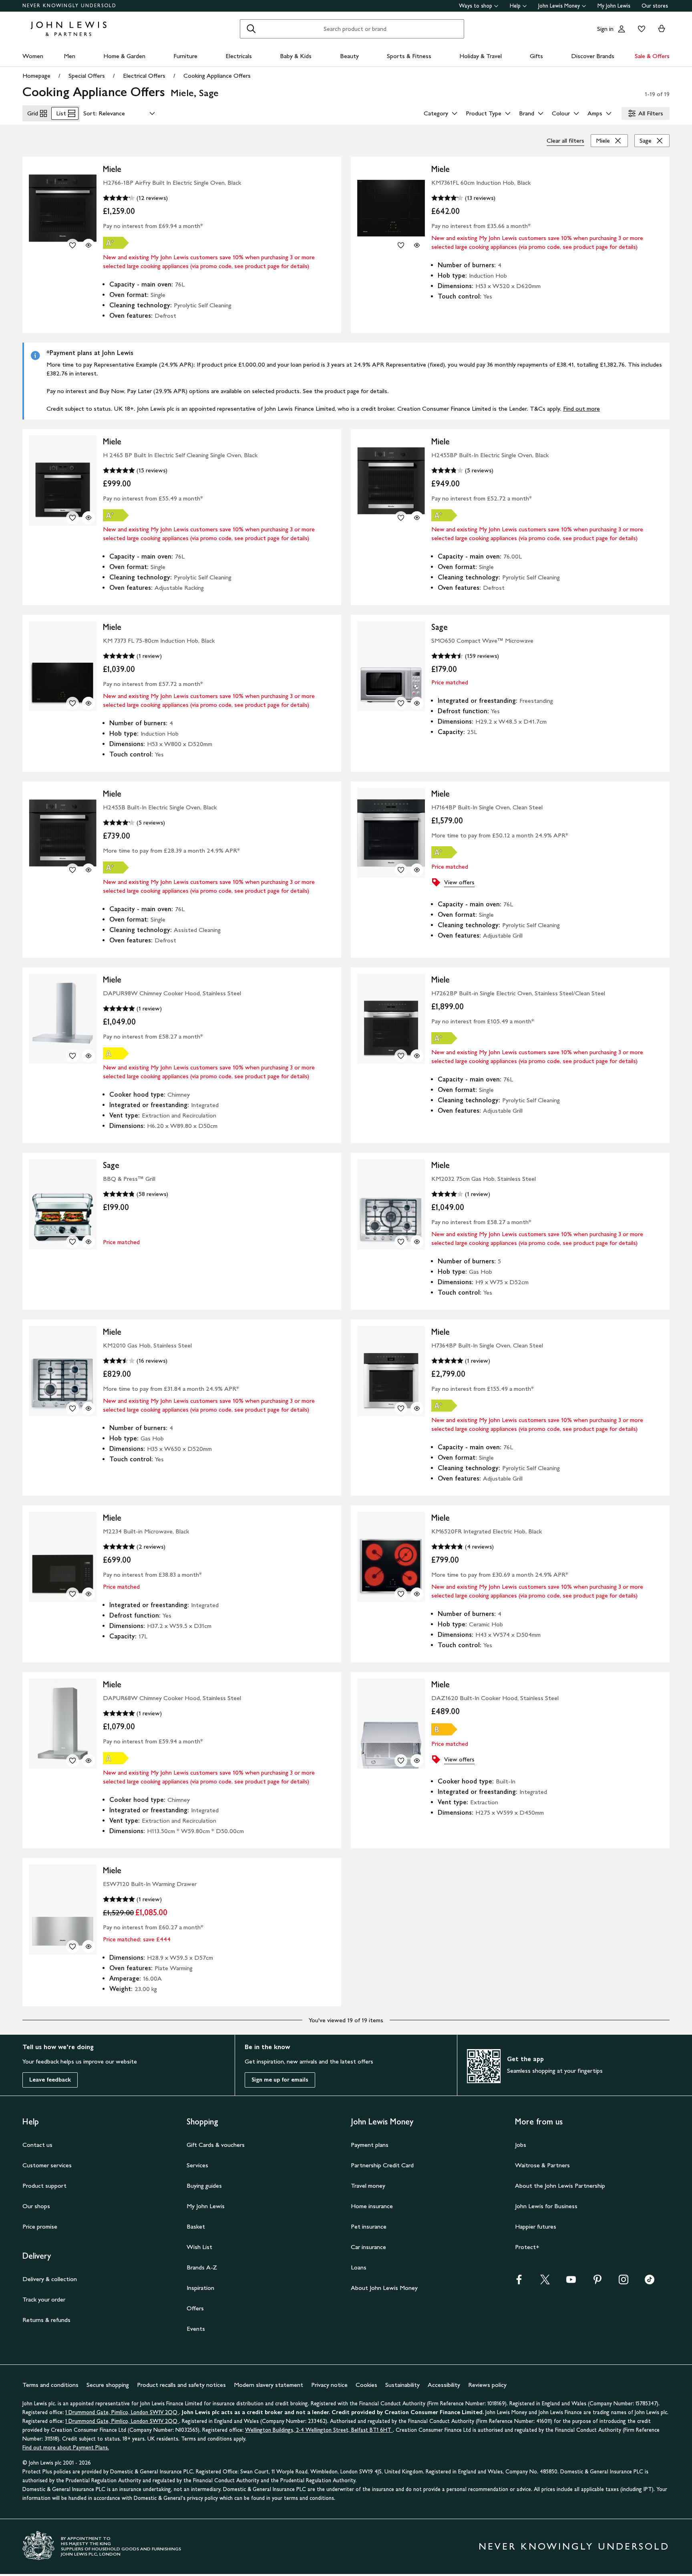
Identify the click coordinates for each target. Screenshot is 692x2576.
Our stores (655, 6)
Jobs (521, 2145)
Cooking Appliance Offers (217, 76)
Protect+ (527, 2247)
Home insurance (372, 2206)
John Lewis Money (559, 6)
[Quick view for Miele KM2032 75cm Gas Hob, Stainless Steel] (417, 1242)
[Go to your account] (622, 29)
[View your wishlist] (640, 29)
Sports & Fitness (409, 56)
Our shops (36, 2206)
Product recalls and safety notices (181, 2385)
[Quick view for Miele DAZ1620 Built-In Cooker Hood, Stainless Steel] (417, 1761)
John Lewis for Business (546, 2206)
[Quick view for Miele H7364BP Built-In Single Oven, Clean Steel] (417, 1408)
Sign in (605, 29)
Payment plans (370, 2145)
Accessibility (444, 2385)
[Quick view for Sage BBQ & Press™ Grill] (89, 1242)
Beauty (349, 56)
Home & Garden (124, 56)
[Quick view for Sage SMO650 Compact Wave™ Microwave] (417, 703)
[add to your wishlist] (72, 245)
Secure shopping (108, 2385)
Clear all (565, 140)
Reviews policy (487, 2385)
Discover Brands (593, 56)
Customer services (47, 2165)
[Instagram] (624, 2282)
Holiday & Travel (481, 56)
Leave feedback (50, 2080)
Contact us (37, 2145)
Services (197, 2165)
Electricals (239, 56)
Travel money (368, 2186)
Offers (195, 2308)
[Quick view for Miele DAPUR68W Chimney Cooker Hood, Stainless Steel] (89, 1761)
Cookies (366, 2385)
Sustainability (402, 2385)
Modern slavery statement (269, 2385)
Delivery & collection (50, 2279)
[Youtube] (571, 2282)
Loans (359, 2267)
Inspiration (200, 2288)
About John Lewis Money (384, 2288)
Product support (44, 2186)
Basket (196, 2226)
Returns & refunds (46, 2320)
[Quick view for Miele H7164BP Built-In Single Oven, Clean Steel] (417, 870)
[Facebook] (519, 2282)
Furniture (185, 56)
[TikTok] (650, 2282)
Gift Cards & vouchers (216, 2145)
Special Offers (87, 76)
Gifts (536, 56)
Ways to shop (476, 6)
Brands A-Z (202, 2267)
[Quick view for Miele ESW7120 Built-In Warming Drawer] (89, 1947)
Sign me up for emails (280, 2080)
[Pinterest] (597, 2282)
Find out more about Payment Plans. (66, 2448)
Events (196, 2329)
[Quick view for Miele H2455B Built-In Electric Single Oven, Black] (89, 870)
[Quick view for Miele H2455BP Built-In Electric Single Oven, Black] (417, 518)
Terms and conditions (50, 2385)
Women (33, 56)
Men (69, 56)
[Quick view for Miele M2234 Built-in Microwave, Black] (89, 1594)
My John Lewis (614, 6)
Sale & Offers (652, 56)
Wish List (199, 2247)
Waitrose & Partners (542, 2165)
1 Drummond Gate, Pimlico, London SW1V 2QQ (122, 2412)
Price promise (40, 2226)
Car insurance (368, 2247)
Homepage (36, 76)
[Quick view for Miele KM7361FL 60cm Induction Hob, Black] (417, 245)
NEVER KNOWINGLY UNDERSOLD (69, 6)
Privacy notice (329, 2385)
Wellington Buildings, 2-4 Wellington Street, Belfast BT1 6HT (319, 2430)
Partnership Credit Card (382, 2165)
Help (515, 6)
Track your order (44, 2299)
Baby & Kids (296, 56)
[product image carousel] (63, 208)
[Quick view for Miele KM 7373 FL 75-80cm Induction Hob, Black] (89, 703)
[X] (545, 2282)
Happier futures (536, 2226)
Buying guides (204, 2186)
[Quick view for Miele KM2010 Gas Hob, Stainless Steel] (89, 1408)
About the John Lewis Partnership (560, 2186)
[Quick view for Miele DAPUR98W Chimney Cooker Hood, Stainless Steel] (89, 1056)
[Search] (251, 29)
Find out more (581, 408)
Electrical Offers (144, 76)
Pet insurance (369, 2226)
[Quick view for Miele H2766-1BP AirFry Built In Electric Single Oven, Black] (89, 245)
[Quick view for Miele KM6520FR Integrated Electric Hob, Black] (417, 1594)
